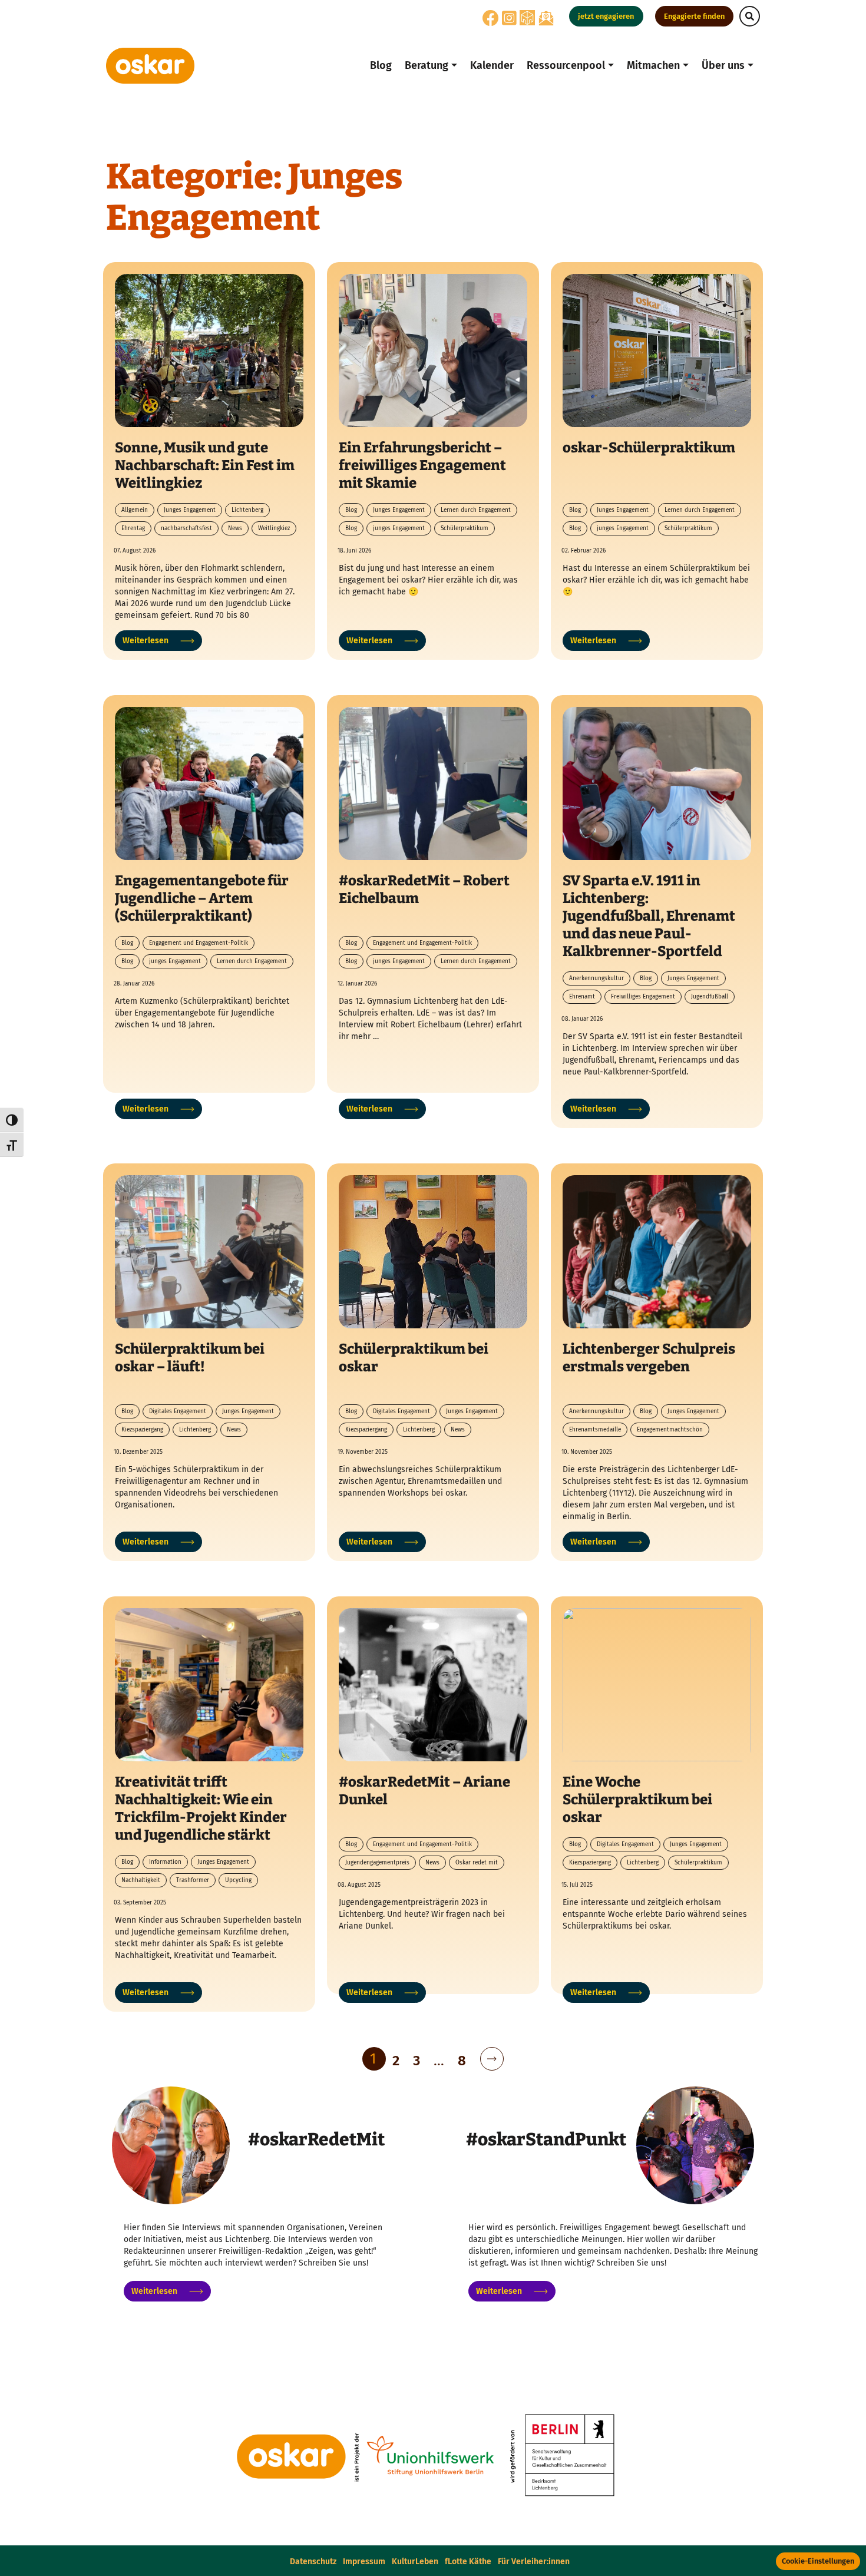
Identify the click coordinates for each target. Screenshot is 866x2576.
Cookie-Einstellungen (818, 2561)
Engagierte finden (694, 16)
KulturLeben (415, 2562)
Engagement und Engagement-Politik (199, 943)
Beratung (427, 65)
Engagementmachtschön (670, 1430)
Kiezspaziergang (142, 1430)
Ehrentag (133, 528)
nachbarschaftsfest (186, 528)
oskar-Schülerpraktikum (649, 448)
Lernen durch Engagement (476, 510)
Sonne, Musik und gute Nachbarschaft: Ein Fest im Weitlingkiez (205, 465)
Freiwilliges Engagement (643, 997)
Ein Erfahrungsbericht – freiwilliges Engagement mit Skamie (422, 465)
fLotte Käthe (468, 2562)
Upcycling (238, 1880)
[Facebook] (491, 22)
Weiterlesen (146, 641)
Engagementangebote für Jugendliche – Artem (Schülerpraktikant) (202, 898)
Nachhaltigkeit (141, 1880)
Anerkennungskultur (596, 978)
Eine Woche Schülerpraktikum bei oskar (637, 1800)
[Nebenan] (527, 17)
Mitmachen (653, 65)
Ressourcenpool (566, 65)
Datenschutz (313, 2562)
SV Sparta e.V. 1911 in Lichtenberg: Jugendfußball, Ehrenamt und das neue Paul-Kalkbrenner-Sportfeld (649, 916)
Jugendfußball (710, 997)
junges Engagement (399, 528)
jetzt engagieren (606, 16)
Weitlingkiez (274, 528)
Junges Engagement (190, 510)
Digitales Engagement (178, 1411)
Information (165, 1862)
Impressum (364, 2562)
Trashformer (193, 1880)
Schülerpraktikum (465, 528)
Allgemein (135, 510)
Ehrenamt (582, 997)
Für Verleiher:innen (534, 2562)
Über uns (723, 65)
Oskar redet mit (477, 1863)
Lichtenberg (247, 510)
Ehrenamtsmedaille (595, 1430)
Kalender (492, 65)
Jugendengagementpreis (377, 1863)
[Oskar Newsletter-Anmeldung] (546, 18)
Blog (381, 65)
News (235, 528)
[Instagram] (509, 22)
